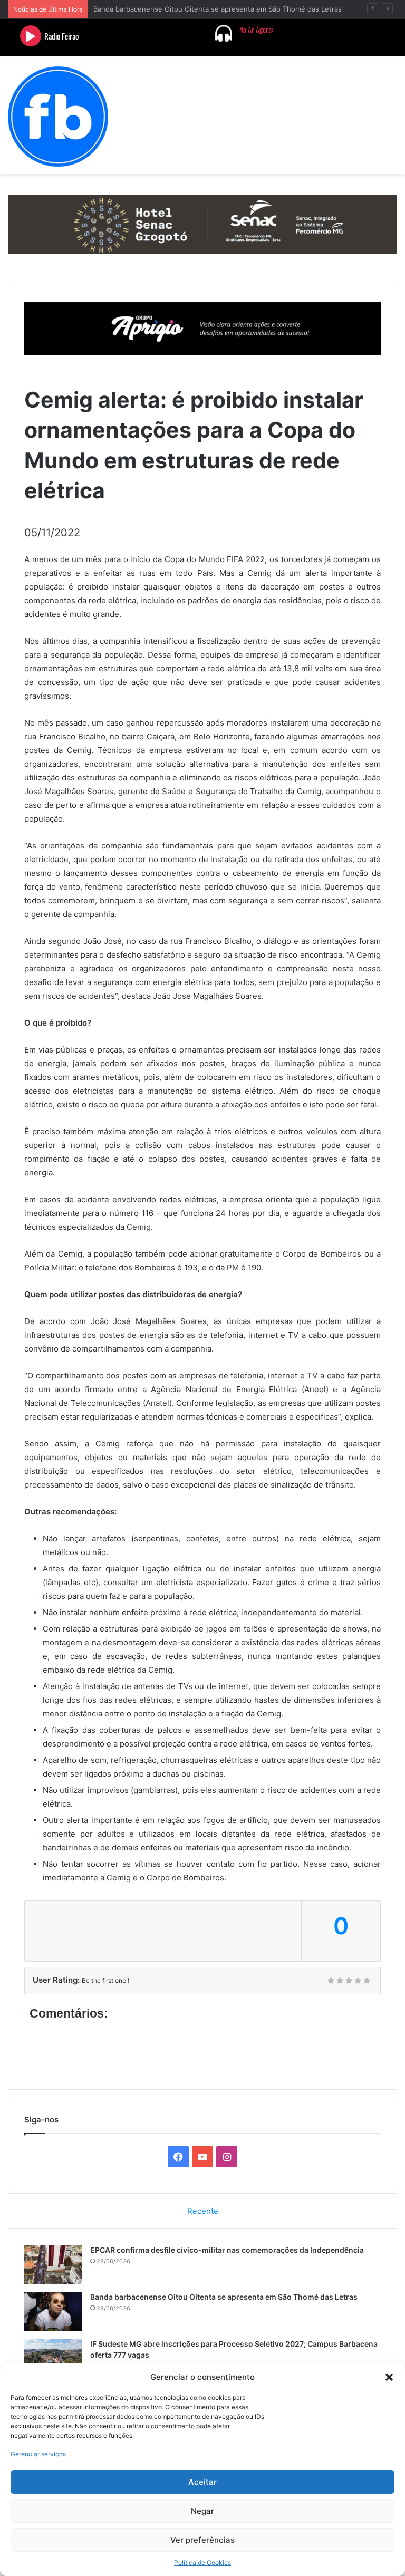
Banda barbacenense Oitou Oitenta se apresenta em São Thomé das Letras (224, 2297)
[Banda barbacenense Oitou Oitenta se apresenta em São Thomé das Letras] (53, 2312)
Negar (202, 2511)
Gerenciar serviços (38, 2454)
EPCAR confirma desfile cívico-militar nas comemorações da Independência (227, 2250)
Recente (203, 2211)
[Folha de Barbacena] (58, 117)
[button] (389, 2377)
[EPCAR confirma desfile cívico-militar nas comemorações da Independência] (53, 2265)
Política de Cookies (202, 2563)
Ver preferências (202, 2540)
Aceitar (202, 2482)
